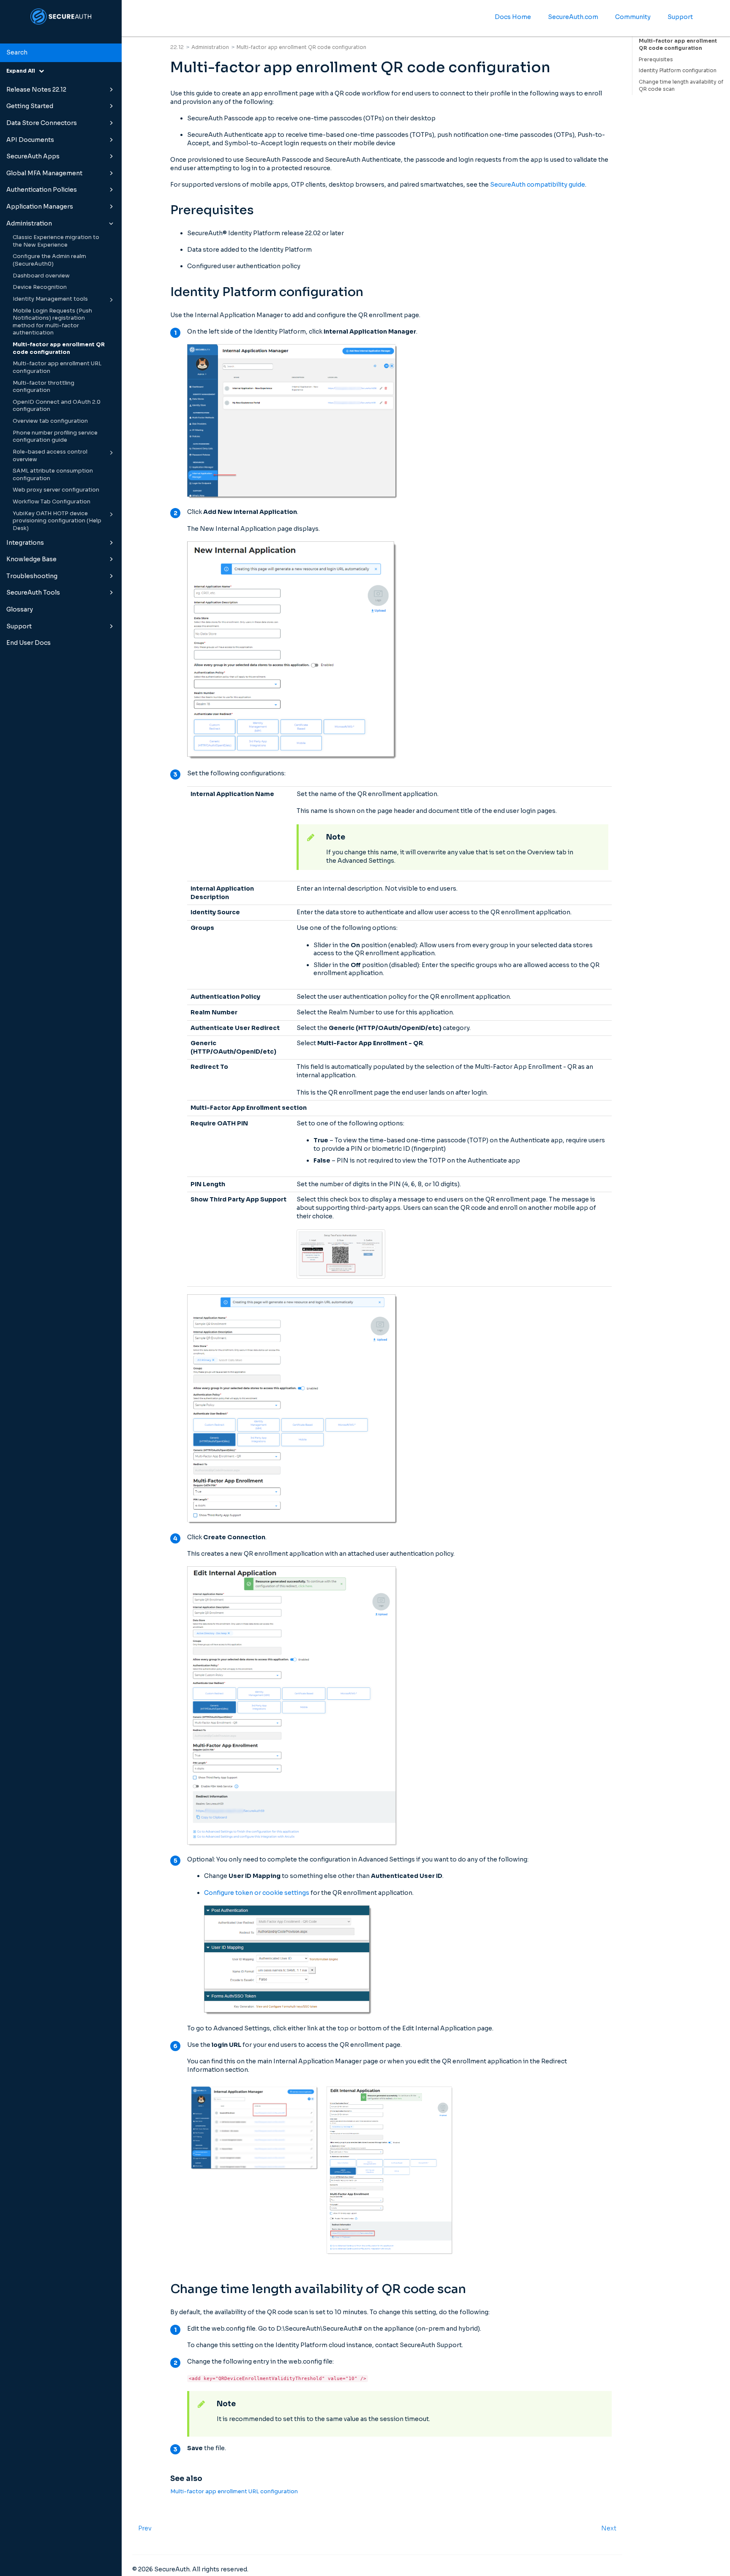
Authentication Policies (42, 190)
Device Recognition (40, 287)
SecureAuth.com (573, 17)
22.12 (177, 47)
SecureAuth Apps (33, 156)
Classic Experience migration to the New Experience (56, 241)
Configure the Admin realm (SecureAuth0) (49, 260)
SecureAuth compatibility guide (538, 185)
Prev (145, 2528)
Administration (29, 223)
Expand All (23, 71)
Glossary (20, 609)
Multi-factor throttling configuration (44, 387)
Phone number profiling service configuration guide (55, 437)
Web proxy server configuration (56, 490)
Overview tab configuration (50, 421)
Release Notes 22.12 (36, 90)
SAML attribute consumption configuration (53, 475)
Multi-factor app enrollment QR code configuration (59, 348)
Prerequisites (656, 59)
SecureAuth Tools (33, 592)
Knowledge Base (31, 559)
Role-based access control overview (50, 456)
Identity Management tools (50, 299)
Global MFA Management (44, 173)
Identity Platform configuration (678, 70)
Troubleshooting (32, 576)
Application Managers (40, 207)
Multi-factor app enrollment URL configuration (57, 367)
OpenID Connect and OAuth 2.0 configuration (57, 406)
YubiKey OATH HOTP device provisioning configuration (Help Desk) (57, 521)
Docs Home (513, 17)
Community (633, 17)
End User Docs (29, 643)
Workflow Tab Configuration (52, 502)
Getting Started (30, 106)
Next (609, 2528)
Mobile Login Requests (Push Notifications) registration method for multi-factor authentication (52, 322)
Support (19, 626)
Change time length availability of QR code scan (681, 85)
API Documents (30, 140)
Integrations (25, 543)
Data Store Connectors (42, 123)
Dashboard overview (41, 276)
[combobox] (61, 53)
